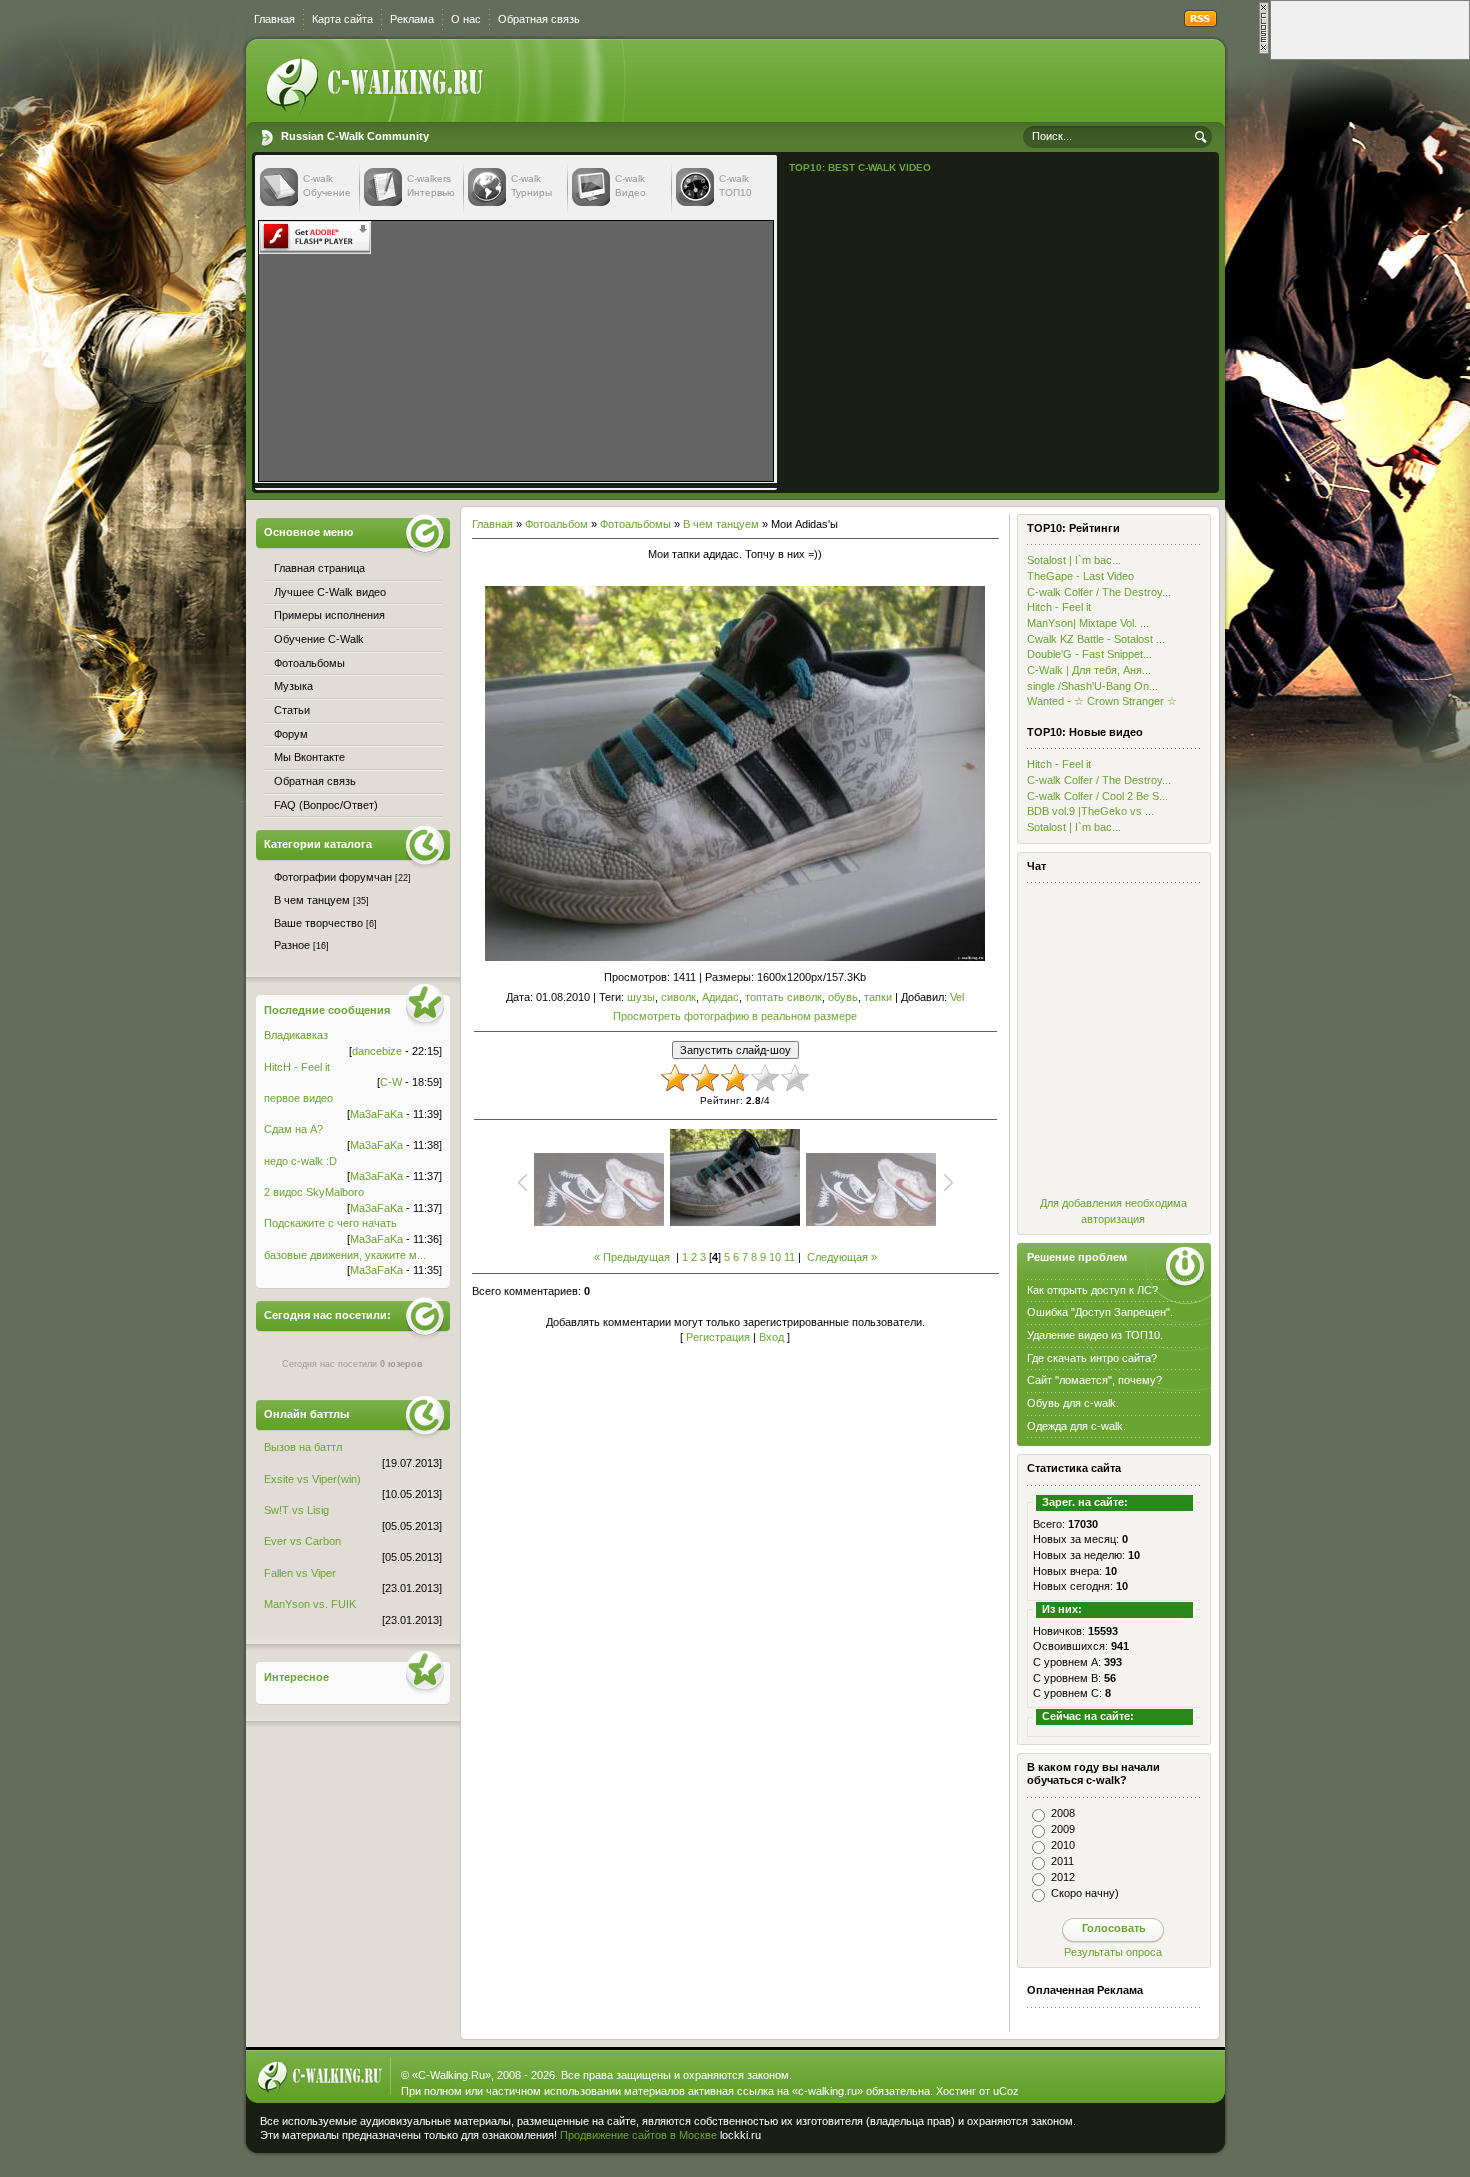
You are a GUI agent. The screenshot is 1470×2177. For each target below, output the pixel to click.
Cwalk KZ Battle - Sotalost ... (1096, 639)
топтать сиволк (783, 997)
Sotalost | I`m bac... (1074, 560)
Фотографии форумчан (333, 877)
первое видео (298, 1098)
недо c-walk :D (300, 1161)
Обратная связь (539, 19)
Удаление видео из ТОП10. (1095, 1335)
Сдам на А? (293, 1129)
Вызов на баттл (303, 1447)
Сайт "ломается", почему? (1094, 1380)
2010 (1063, 1845)
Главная (274, 19)
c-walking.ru (827, 2091)
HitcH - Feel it (297, 1067)
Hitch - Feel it (1059, 607)
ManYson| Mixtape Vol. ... (1088, 623)
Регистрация (718, 1337)
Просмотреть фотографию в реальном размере (735, 1016)
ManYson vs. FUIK (310, 1604)
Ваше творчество (318, 923)
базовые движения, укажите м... (345, 1255)
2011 (1062, 1861)
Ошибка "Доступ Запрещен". (1100, 1312)
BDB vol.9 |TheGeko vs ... (1090, 811)
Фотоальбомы (635, 524)
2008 (1063, 1813)
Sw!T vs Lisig (296, 1510)
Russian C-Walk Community (355, 136)
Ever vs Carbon (302, 1541)
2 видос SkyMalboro (314, 1192)
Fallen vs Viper (300, 1573)
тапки (878, 997)
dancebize (377, 1051)
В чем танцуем (721, 524)
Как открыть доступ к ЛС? (1092, 1290)
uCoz (1006, 2091)
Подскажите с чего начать (330, 1223)
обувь (843, 997)
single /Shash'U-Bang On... (1092, 686)
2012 (1063, 1877)
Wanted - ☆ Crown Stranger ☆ (1102, 701)
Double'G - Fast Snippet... (1089, 654)
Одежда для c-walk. (1076, 1426)
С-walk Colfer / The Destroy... (1099, 592)
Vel (957, 997)
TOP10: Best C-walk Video (860, 167)
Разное (292, 945)
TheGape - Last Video (1080, 576)
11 (789, 1257)
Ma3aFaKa (376, 1114)
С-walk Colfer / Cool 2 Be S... (1097, 796)
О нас (466, 19)
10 (775, 1257)
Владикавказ (296, 1035)
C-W (391, 1082)
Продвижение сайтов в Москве (638, 2135)
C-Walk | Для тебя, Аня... (1089, 670)
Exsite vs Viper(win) (312, 1479)
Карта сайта (342, 19)
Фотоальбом (556, 524)
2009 (1063, 1829)
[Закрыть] (1264, 51)
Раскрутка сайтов (1149, 2131)
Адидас (720, 997)
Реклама (412, 19)
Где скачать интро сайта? (1092, 1358)
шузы (641, 997)
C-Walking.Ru (451, 2075)
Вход (771, 1337)
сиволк (678, 997)
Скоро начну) (1085, 1893)
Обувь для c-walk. (1073, 1403)
